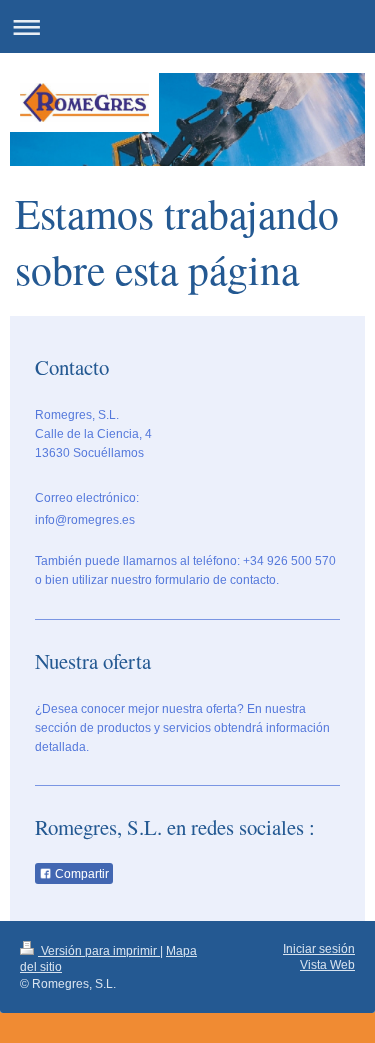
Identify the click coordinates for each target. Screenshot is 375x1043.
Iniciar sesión (319, 949)
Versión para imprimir (99, 951)
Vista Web (327, 965)
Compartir (80, 874)
